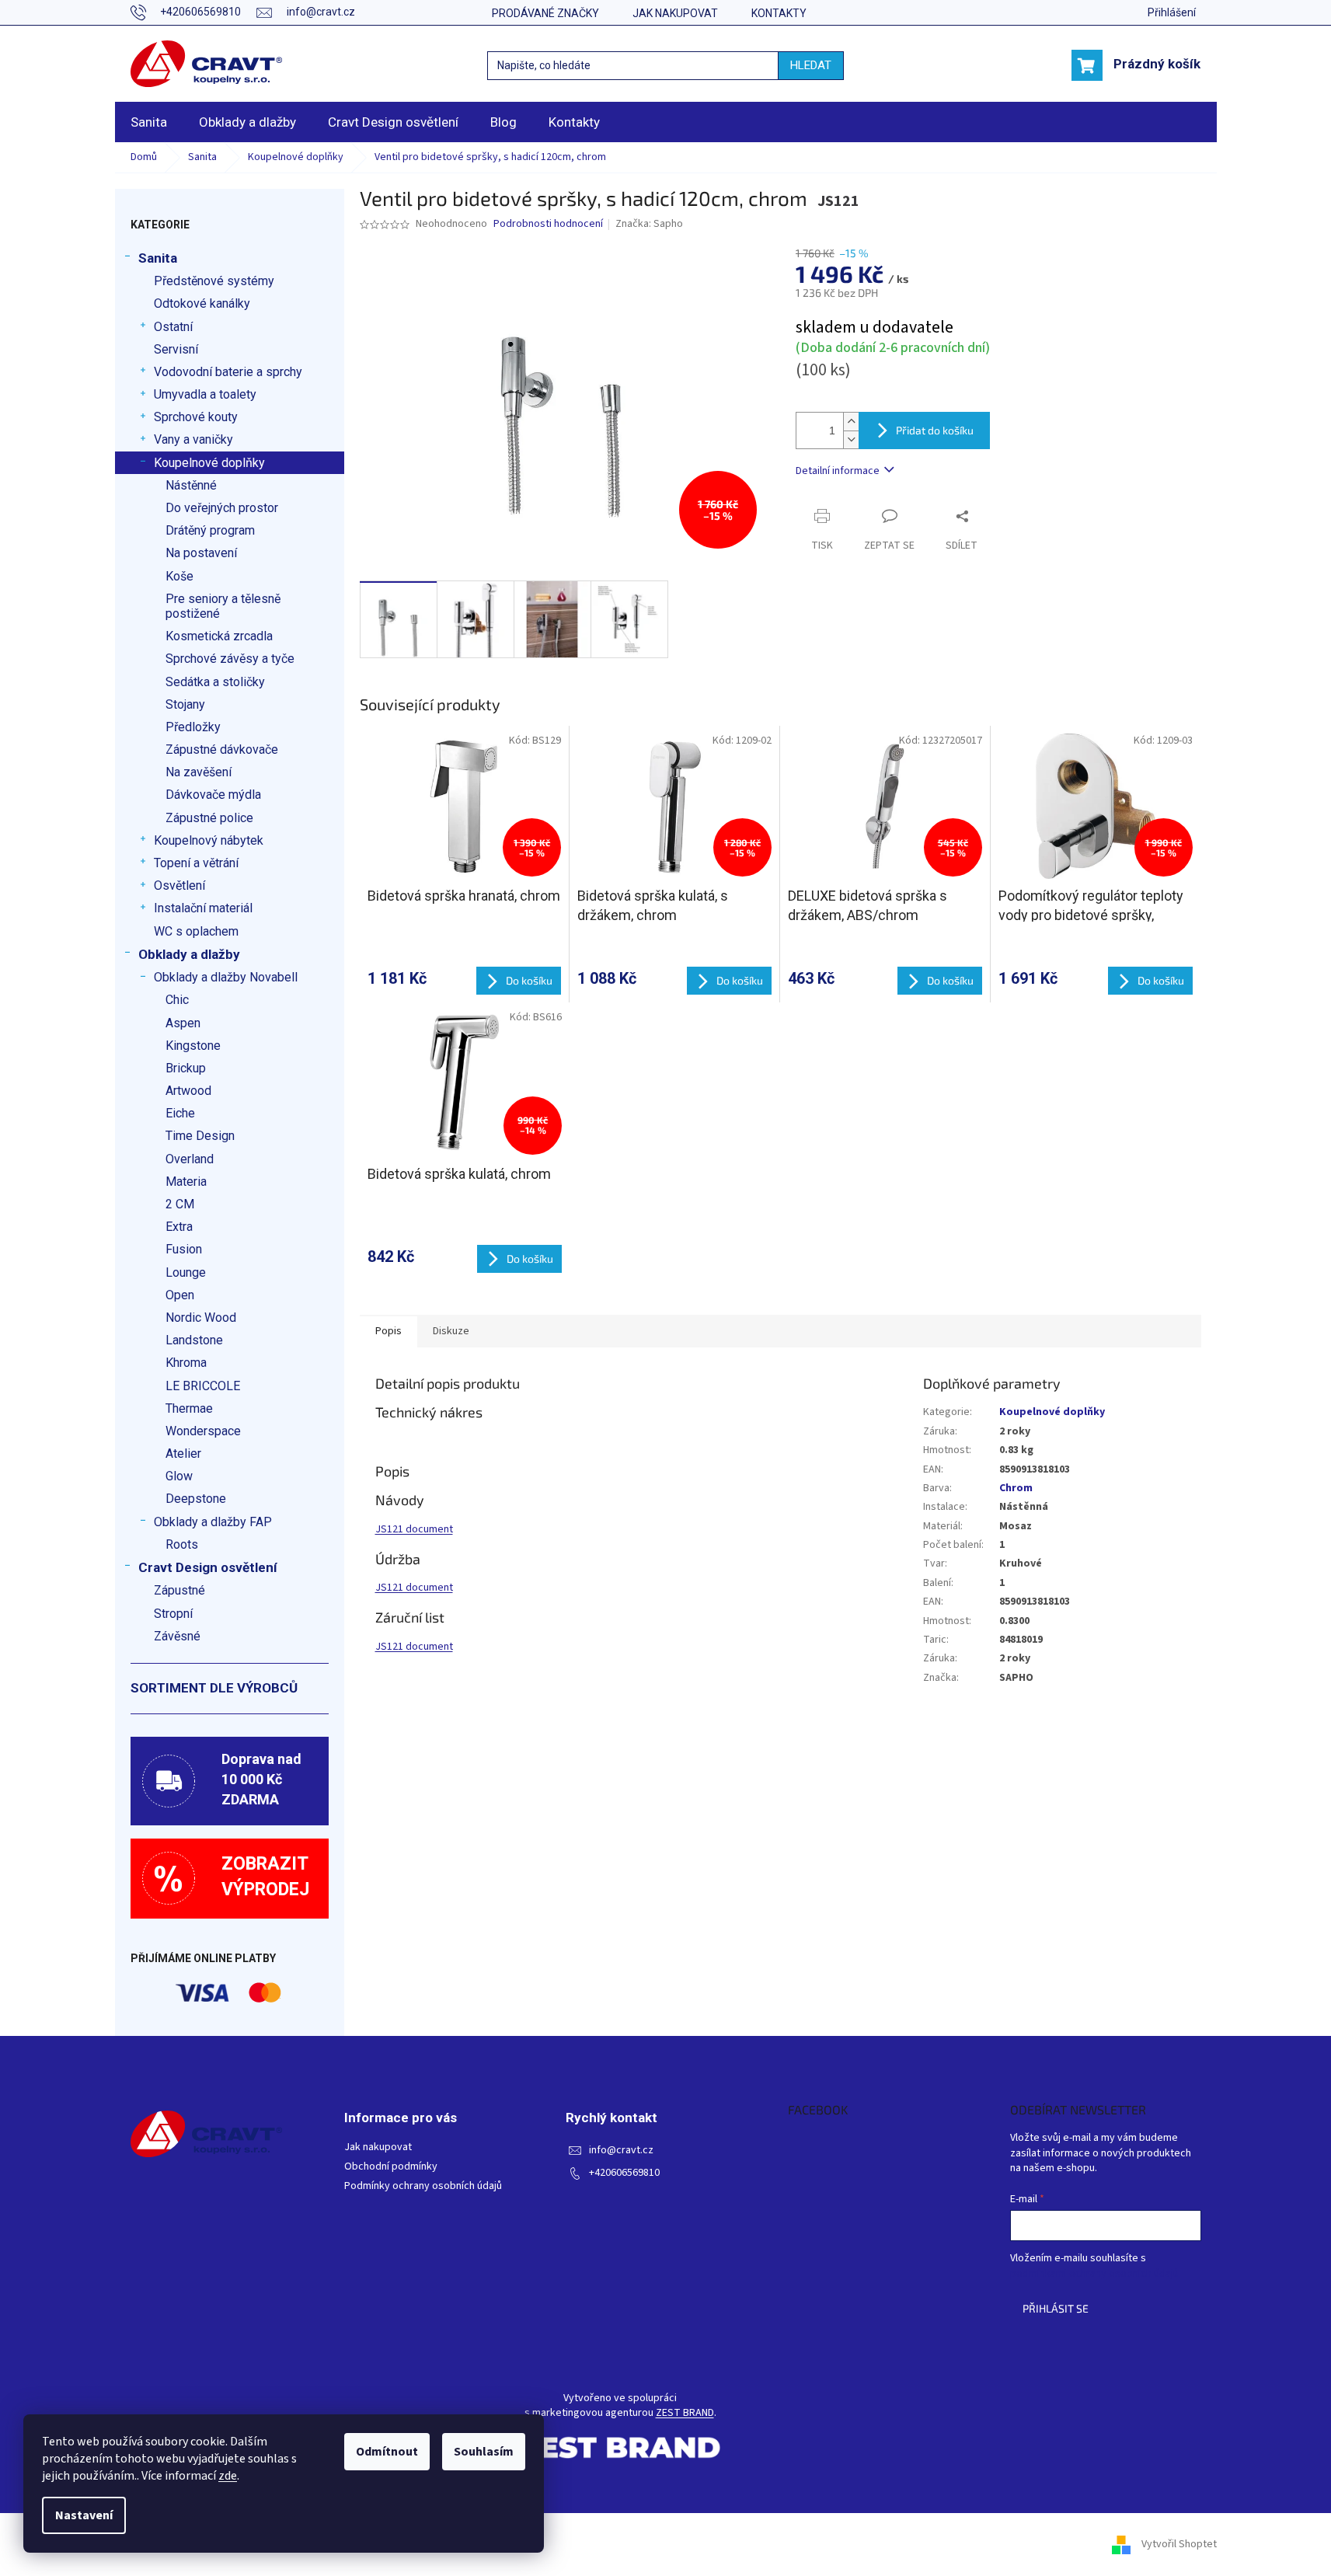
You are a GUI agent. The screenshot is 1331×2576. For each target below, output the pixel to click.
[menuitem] (149, 122)
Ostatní (173, 327)
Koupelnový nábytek (209, 840)
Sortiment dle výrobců (214, 1688)
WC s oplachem (196, 931)
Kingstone (193, 1046)
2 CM (180, 1204)
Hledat (811, 65)
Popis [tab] (388, 1331)
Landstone (194, 1340)
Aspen (183, 1023)
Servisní (176, 349)
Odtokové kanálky (202, 303)
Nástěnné (191, 485)
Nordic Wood (201, 1318)
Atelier (183, 1454)
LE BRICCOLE (203, 1386)
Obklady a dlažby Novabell (226, 977)
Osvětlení (179, 885)
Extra (179, 1227)
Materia (186, 1182)
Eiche (180, 1113)
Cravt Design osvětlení (208, 1567)
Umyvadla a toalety (205, 394)
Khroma (186, 1363)
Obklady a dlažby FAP (213, 1522)
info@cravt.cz (621, 2151)
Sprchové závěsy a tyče (230, 659)
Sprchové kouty (196, 417)
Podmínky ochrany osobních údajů (423, 2186)
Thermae (189, 1408)
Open (180, 1295)
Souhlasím (484, 2452)
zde (228, 2476)
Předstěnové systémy (214, 281)
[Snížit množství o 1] (851, 439)
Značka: (649, 224)
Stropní (173, 1614)
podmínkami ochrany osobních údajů (1094, 2274)
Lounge (186, 1272)
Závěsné (177, 1636)
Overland (190, 1159)
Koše (179, 576)
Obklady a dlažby (189, 954)
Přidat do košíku (935, 430)
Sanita (158, 258)
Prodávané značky (545, 13)
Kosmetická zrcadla (219, 636)
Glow (179, 1476)
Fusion (184, 1249)
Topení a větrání (196, 863)
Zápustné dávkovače (222, 749)
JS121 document (414, 1529)
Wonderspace (203, 1431)
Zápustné (179, 1590)
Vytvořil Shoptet (1179, 2544)
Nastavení (84, 2515)
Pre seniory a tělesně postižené (223, 606)
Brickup (186, 1068)
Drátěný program (210, 530)
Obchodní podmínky (391, 2167)
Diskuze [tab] (451, 1331)
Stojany (185, 704)
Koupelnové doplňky (209, 463)
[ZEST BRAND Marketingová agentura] (620, 2447)
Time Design (200, 1136)
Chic (177, 1000)
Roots (182, 1544)
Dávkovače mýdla (213, 795)
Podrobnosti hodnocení (548, 224)
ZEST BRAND (685, 2413)
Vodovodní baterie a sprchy (228, 372)
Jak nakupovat (675, 13)
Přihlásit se (1056, 2308)
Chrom (1016, 1488)
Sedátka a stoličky (215, 682)
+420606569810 (624, 2173)
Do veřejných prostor (222, 508)
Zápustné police (209, 818)
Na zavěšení (199, 772)
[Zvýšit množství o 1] (851, 422)
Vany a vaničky (193, 439)
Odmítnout (387, 2452)
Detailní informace (838, 471)
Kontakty (779, 13)
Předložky (193, 727)
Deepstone (196, 1499)
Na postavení (201, 553)
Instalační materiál (203, 908)
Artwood (188, 1091)
